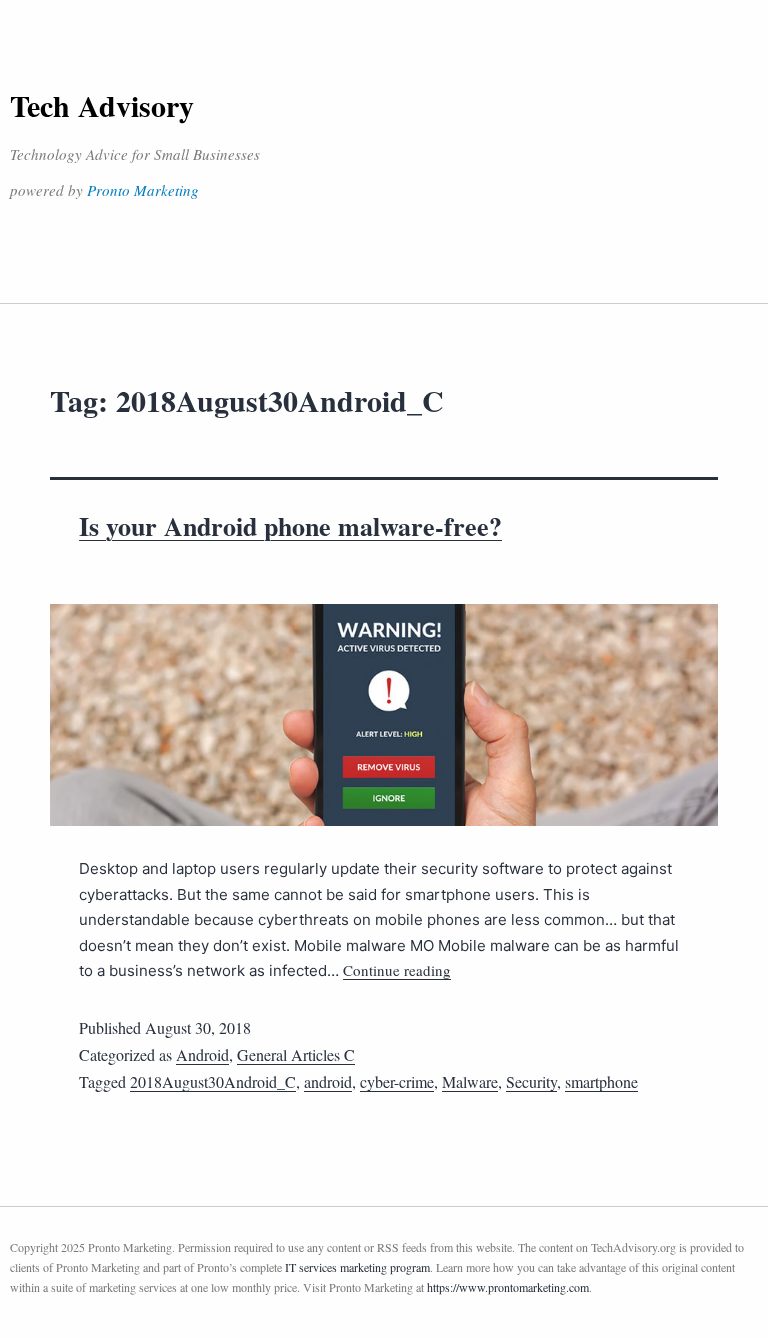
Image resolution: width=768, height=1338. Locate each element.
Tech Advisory (102, 105)
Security (531, 1081)
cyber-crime (397, 1081)
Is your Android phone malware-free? (290, 526)
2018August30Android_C (213, 1081)
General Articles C (296, 1054)
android (328, 1081)
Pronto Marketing (143, 190)
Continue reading (397, 970)
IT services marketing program (357, 1267)
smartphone (601, 1081)
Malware (470, 1081)
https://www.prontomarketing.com (508, 1287)
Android (202, 1054)
